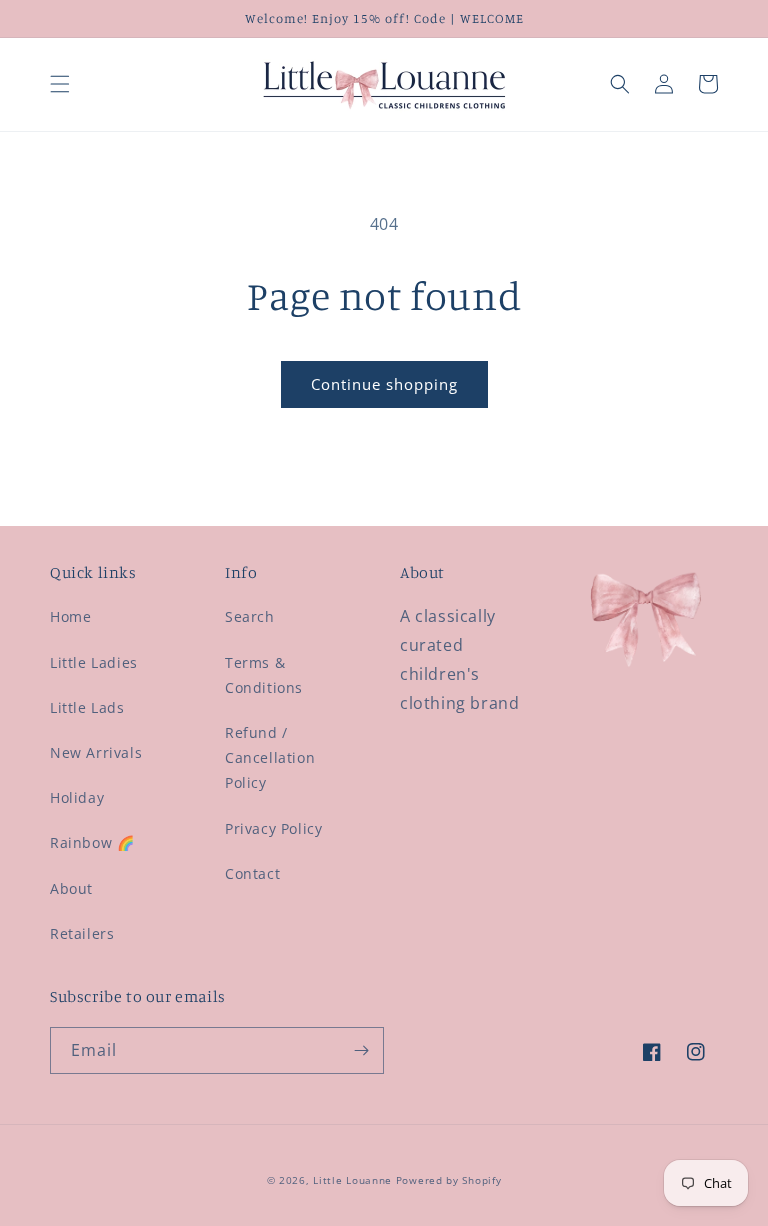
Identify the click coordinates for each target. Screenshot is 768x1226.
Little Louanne (352, 1180)
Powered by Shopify (449, 1180)
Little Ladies (94, 662)
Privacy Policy (273, 828)
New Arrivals (96, 752)
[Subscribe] (361, 1050)
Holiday (77, 797)
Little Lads (87, 707)
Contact (252, 873)
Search (250, 616)
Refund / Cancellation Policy (270, 757)
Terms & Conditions (264, 675)
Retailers (82, 933)
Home (70, 616)
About (71, 888)
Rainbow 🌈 (92, 842)
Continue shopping (384, 384)
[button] (60, 84)
